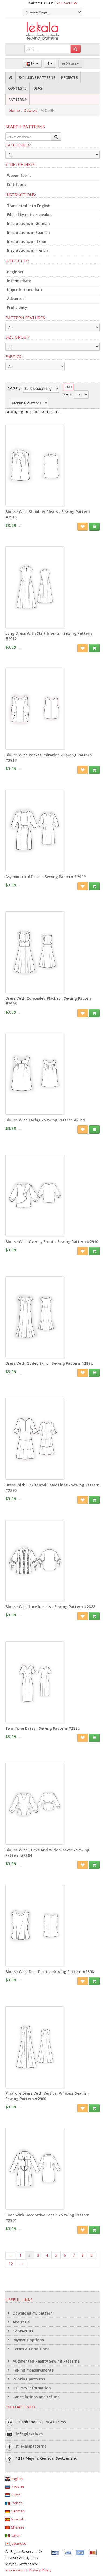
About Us (21, 2322)
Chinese (17, 2527)
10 (11, 2263)
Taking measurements (33, 2370)
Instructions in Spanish (28, 233)
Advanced (16, 299)
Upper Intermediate (25, 290)
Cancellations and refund (36, 2397)
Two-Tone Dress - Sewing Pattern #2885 (43, 1728)
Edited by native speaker (29, 215)
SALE (69, 387)
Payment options (28, 2340)
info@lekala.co (29, 2434)
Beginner (15, 272)
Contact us (22, 2331)
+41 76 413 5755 (52, 2422)
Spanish (17, 2519)
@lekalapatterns (31, 2446)
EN (33, 64)
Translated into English (29, 206)
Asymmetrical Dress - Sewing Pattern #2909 (45, 877)
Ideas (37, 88)
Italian (15, 2535)
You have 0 (65, 3)
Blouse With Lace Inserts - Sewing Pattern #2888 (50, 1607)
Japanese (18, 2543)
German (17, 2511)
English (16, 2479)
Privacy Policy (40, 2570)
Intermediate (19, 281)
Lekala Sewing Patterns (52, 31)
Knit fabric (17, 185)
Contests (17, 88)
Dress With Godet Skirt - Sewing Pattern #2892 (49, 1363)
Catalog (31, 110)
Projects (69, 77)
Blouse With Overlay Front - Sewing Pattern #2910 (52, 1242)
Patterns (17, 100)
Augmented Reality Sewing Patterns (45, 2361)
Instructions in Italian (27, 241)
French (16, 2503)
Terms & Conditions (30, 2349)
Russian (17, 2487)
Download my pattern (32, 2313)
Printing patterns (28, 2379)
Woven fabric (19, 176)
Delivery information (31, 2388)
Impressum (15, 2570)
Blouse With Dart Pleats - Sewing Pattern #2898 (50, 1972)
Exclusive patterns (37, 77)
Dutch (15, 2495)
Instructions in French (27, 250)
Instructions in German (28, 224)
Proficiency (17, 308)
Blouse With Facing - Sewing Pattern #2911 (45, 1120)
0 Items (71, 64)
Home (15, 110)
